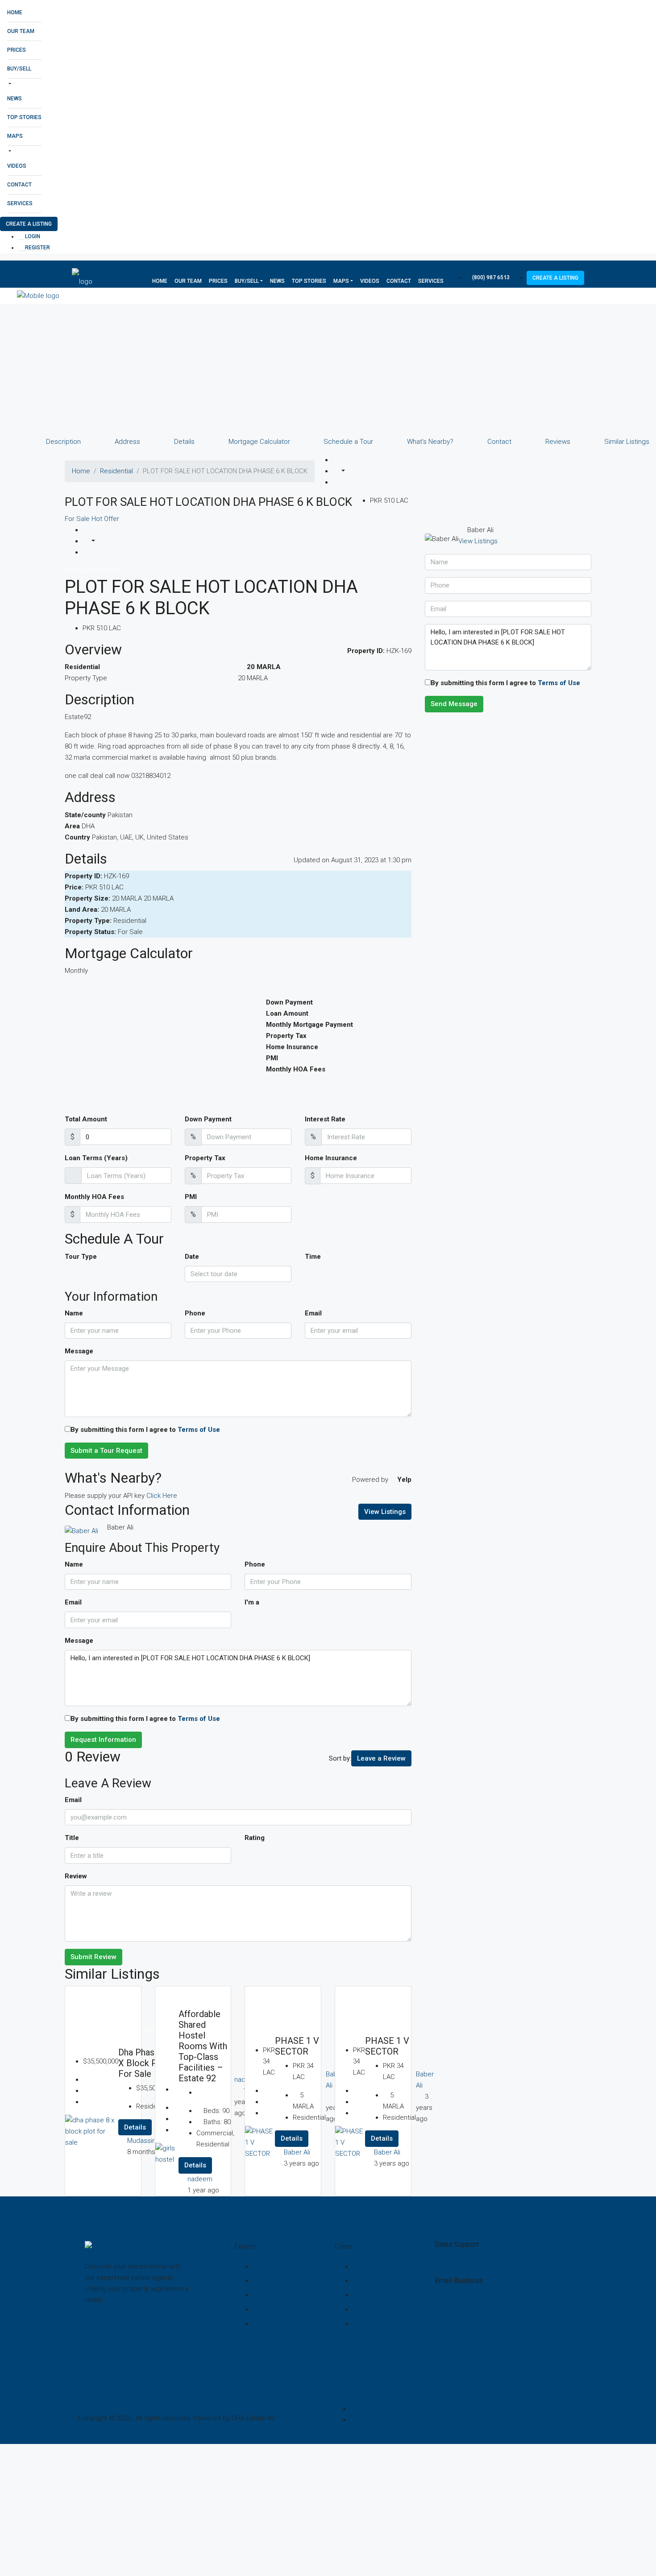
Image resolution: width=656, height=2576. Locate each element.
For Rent (192, 1992)
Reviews (558, 442)
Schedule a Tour (348, 442)
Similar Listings (627, 442)
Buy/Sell (19, 69)
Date (192, 1257)
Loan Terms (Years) (96, 1158)
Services (20, 203)
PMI (191, 1197)
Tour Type (81, 1257)
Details (184, 442)
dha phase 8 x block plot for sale (143, 2063)
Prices (17, 50)
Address (127, 442)
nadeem (200, 2179)
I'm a (252, 1602)
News (15, 99)
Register (37, 248)
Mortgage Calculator (259, 442)
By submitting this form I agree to (145, 1430)
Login (32, 236)
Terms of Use (199, 1430)
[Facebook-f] (96, 2333)
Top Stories (24, 117)
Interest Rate (325, 1119)
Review (76, 1876)
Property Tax (205, 1158)
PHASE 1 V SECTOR (297, 2046)
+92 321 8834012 (460, 2262)
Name (74, 1313)
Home (15, 12)
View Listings (385, 1512)
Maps (15, 136)
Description (63, 442)
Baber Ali (297, 2152)
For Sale (78, 519)
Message (79, 1351)
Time (313, 1257)
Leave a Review (381, 1758)
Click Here (162, 1496)
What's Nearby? (430, 442)
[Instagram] (122, 2333)
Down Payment (208, 1119)
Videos (17, 166)
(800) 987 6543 (490, 277)
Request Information (103, 1740)
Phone (195, 1313)
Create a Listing (29, 224)
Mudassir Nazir (149, 2141)
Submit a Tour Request (106, 1451)
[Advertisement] (268, 370)
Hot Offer (105, 519)
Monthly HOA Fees (94, 1197)
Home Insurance (331, 1158)
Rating (255, 1838)
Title (72, 1838)
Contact (19, 185)
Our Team (21, 31)
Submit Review (93, 1957)
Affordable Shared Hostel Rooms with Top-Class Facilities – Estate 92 (203, 2046)
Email (313, 1313)
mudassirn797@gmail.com (475, 2299)
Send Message (454, 704)
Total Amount (86, 1119)
